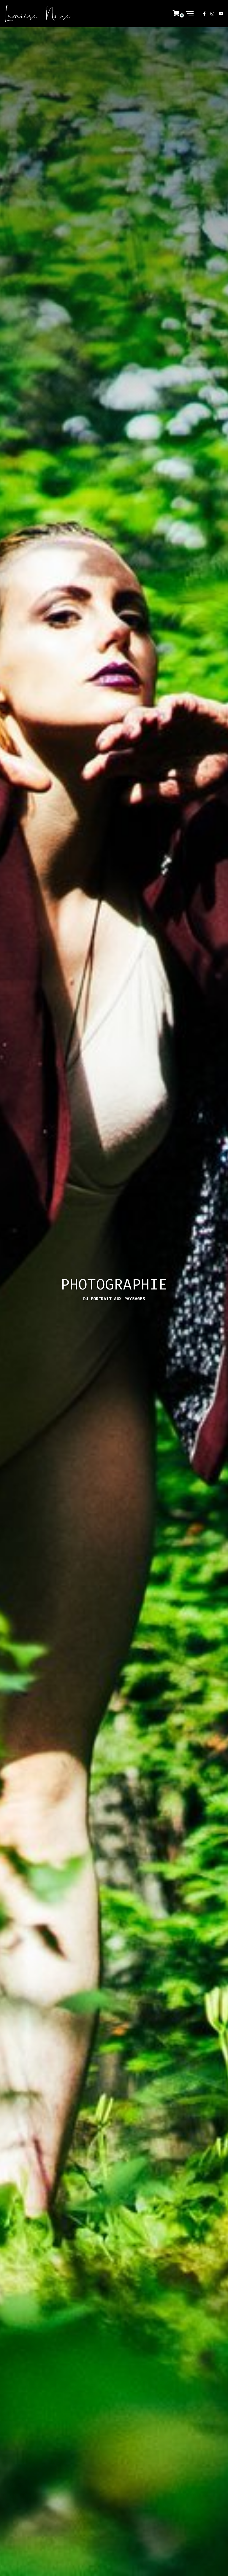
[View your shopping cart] (179, 14)
